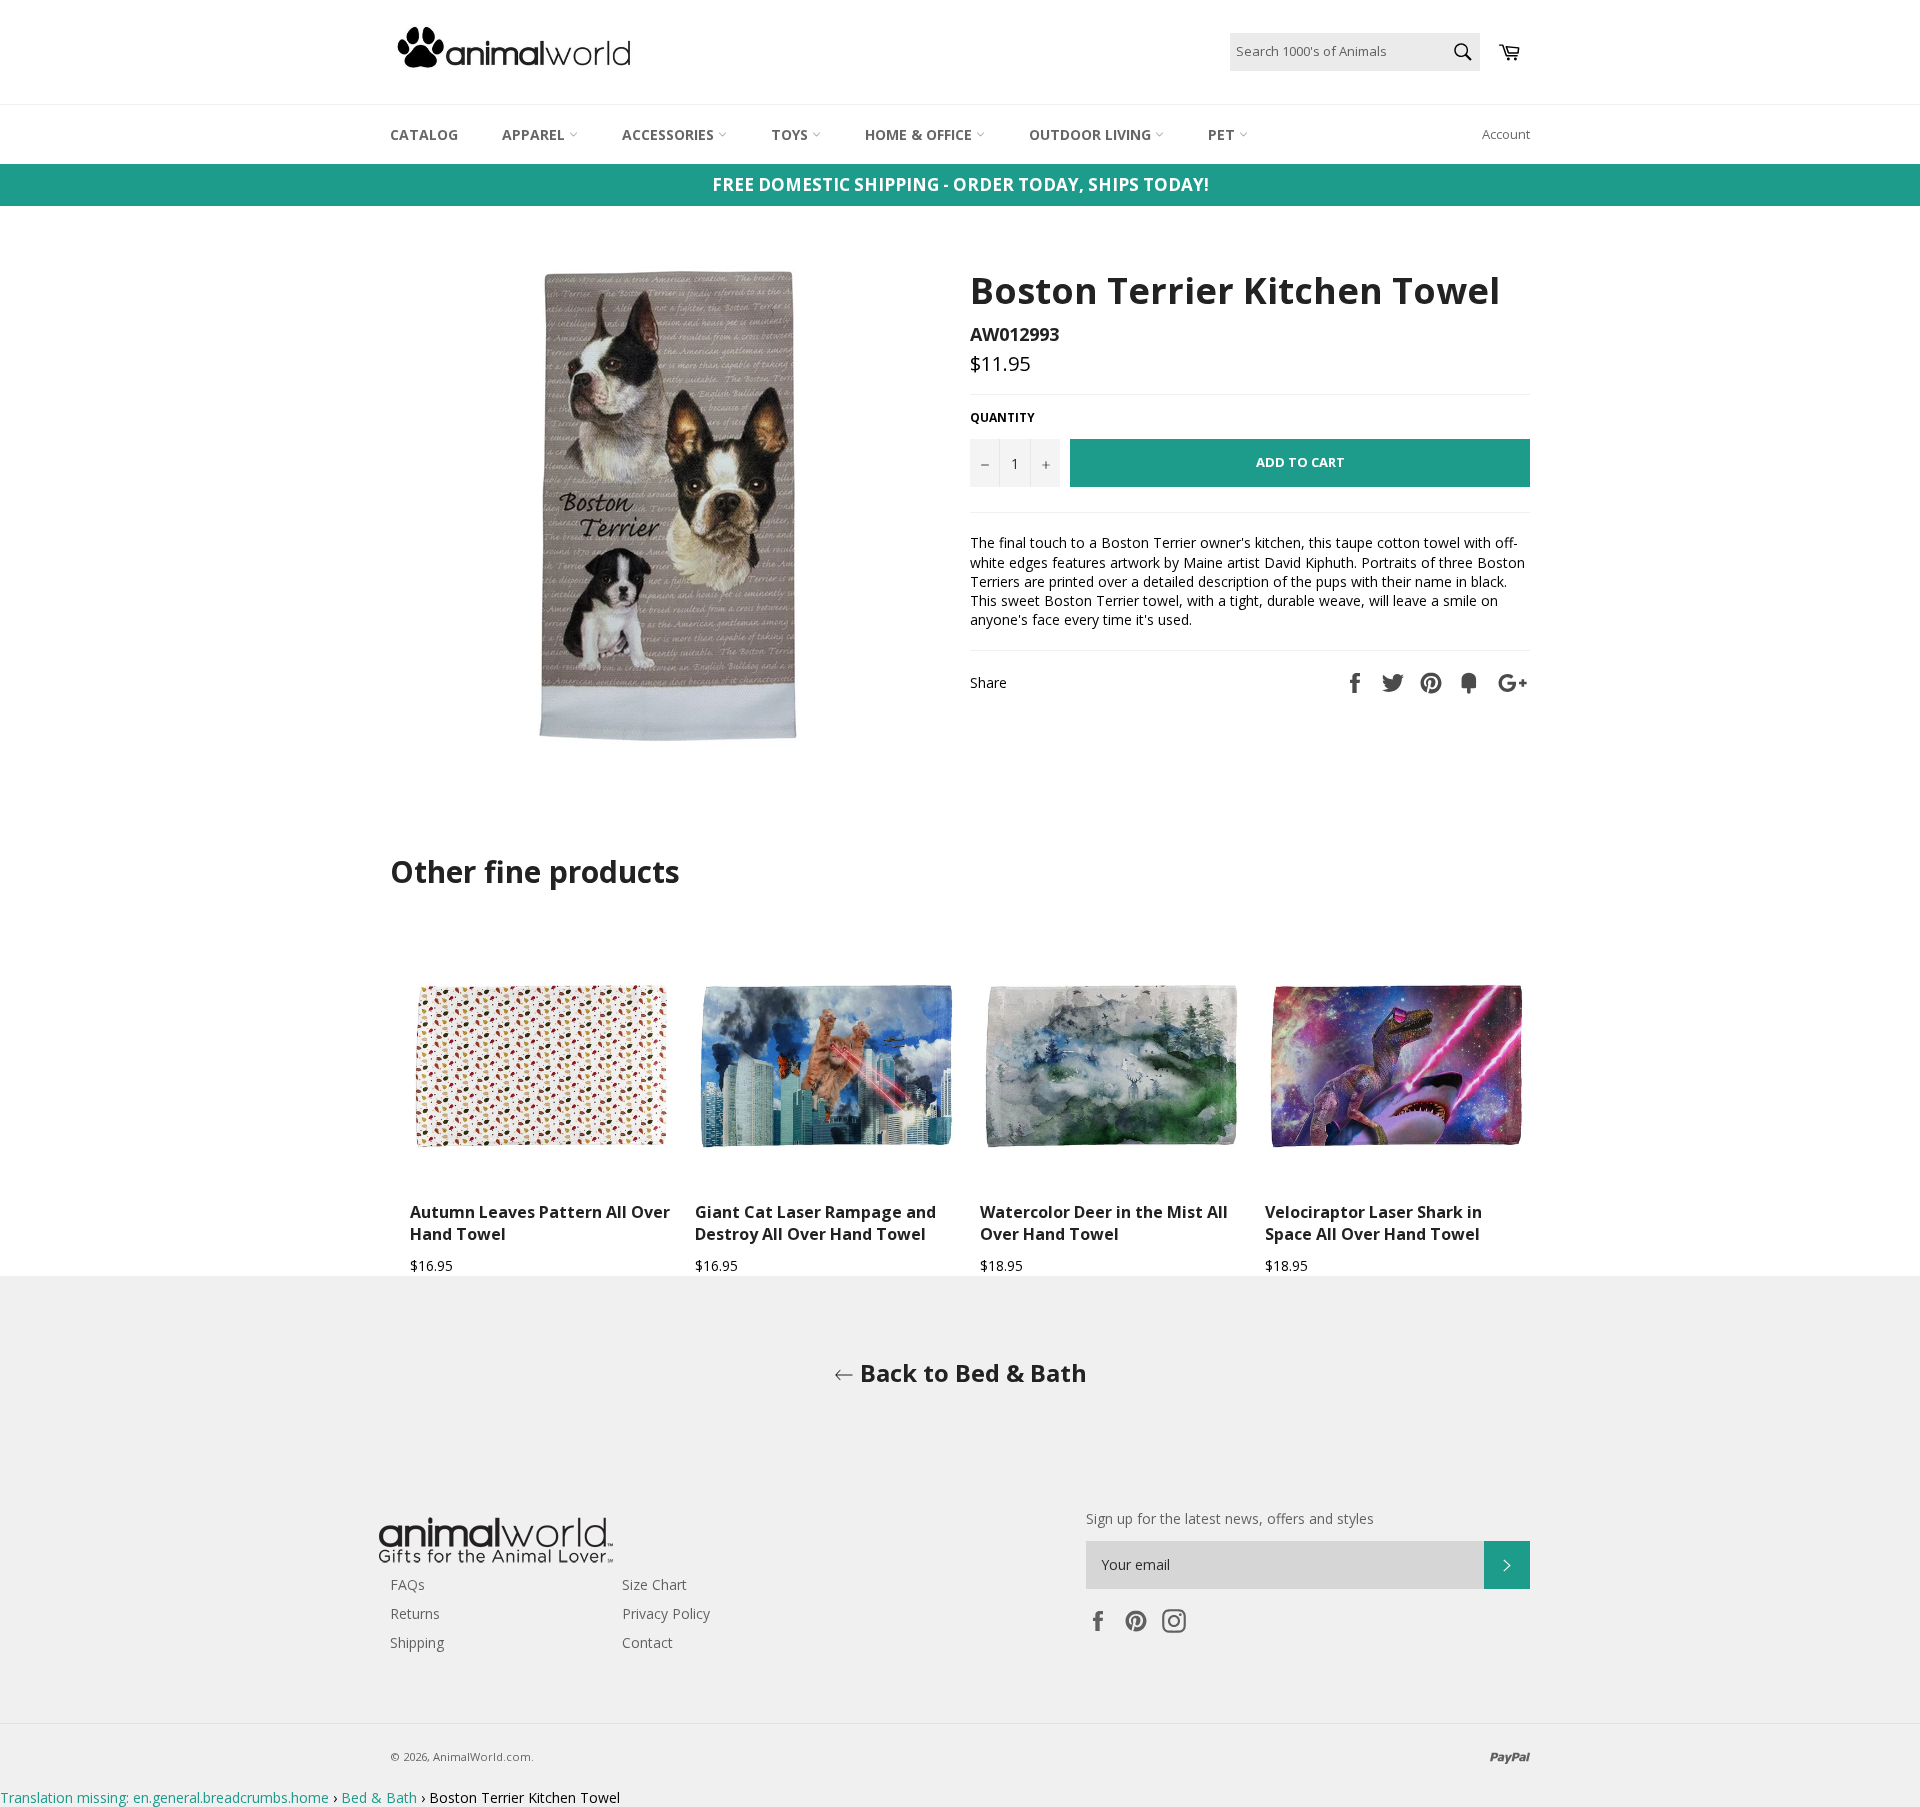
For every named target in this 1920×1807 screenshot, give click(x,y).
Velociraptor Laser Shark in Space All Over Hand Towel (1373, 1223)
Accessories (670, 134)
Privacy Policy (666, 1613)
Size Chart (654, 1584)
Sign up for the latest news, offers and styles (1230, 1518)
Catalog (424, 134)
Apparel (535, 134)
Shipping (417, 1642)
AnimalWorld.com (482, 1756)
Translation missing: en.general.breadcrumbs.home (164, 1797)
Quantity (1002, 418)
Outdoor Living (1092, 134)
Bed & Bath (379, 1797)
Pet (1223, 134)
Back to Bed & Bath (970, 1372)
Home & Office (920, 134)
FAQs (407, 1584)
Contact (647, 1642)
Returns (415, 1613)
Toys (791, 134)
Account (1506, 134)
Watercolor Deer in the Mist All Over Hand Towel (1104, 1223)
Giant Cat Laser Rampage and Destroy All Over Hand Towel (815, 1223)
